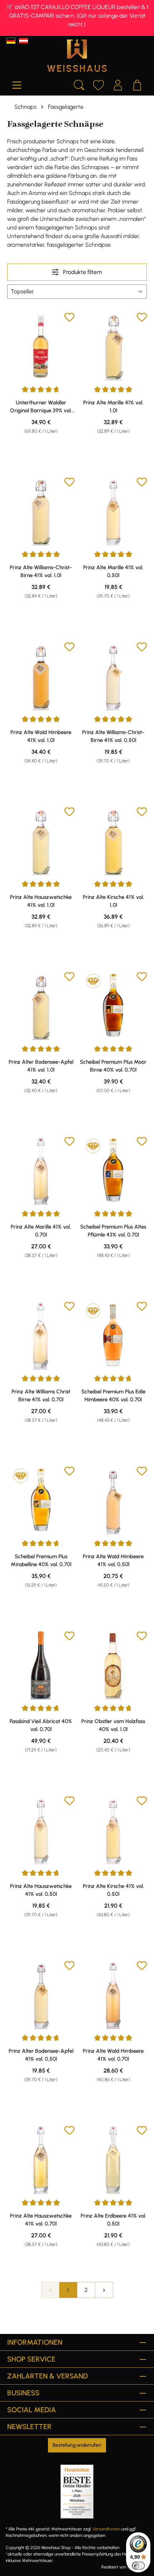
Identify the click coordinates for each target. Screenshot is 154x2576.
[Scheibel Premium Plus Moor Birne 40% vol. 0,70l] (113, 1006)
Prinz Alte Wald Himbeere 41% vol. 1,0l (41, 736)
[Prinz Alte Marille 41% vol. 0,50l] (113, 511)
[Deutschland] (11, 41)
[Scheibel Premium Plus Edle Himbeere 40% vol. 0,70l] (113, 1335)
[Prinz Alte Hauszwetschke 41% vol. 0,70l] (41, 2159)
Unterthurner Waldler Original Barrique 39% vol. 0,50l (41, 407)
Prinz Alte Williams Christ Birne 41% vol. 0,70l (41, 1396)
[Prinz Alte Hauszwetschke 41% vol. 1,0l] (41, 841)
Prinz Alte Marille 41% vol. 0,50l (113, 571)
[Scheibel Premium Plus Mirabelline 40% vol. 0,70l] (41, 1500)
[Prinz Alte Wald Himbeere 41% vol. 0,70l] (113, 1995)
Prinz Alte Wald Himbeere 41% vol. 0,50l (113, 1560)
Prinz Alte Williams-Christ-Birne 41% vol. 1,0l (41, 571)
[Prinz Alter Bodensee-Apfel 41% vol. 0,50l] (41, 1995)
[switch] (138, 2566)
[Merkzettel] (98, 84)
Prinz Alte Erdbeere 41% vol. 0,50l (113, 2220)
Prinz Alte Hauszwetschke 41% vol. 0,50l (41, 1890)
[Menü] (17, 84)
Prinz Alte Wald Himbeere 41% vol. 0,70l (113, 2055)
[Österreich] (23, 41)
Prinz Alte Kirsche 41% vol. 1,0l (113, 901)
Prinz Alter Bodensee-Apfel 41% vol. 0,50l (41, 2055)
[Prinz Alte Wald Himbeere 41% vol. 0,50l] (113, 1500)
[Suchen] (79, 84)
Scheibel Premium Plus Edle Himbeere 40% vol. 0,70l (113, 1396)
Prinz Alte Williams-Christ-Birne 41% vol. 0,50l (113, 736)
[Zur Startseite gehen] (77, 56)
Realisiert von (114, 2567)
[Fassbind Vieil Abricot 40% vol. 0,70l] (41, 1665)
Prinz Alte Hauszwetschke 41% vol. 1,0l (41, 901)
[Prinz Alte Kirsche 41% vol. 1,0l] (113, 841)
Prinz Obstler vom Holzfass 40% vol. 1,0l (113, 1725)
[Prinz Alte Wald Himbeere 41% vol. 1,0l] (41, 676)
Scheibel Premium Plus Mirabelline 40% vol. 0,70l (41, 1560)
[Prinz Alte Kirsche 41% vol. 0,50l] (113, 1830)
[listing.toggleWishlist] (69, 318)
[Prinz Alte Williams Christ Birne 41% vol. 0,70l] (41, 1335)
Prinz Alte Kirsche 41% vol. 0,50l (113, 1890)
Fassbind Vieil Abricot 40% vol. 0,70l (41, 1725)
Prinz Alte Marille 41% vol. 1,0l (113, 407)
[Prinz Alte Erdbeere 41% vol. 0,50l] (113, 2159)
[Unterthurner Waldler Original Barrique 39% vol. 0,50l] (41, 346)
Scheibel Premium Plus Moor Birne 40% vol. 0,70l (113, 1066)
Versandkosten (106, 2529)
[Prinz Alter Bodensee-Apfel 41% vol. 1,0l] (41, 1006)
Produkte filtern (82, 272)
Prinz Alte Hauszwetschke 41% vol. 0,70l (41, 2220)
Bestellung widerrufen (77, 2445)
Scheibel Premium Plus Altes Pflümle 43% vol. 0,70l (113, 1231)
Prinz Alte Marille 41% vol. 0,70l (41, 1231)
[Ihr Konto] (118, 84)
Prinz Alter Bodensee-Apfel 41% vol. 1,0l (41, 1066)
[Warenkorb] (137, 84)
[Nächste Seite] (104, 2290)
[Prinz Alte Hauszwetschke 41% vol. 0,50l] (41, 1830)
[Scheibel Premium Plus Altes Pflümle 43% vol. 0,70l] (113, 1170)
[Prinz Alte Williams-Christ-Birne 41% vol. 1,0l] (41, 511)
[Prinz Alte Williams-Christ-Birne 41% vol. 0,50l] (113, 676)
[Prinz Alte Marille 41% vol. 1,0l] (113, 346)
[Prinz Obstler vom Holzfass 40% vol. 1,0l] (113, 1665)
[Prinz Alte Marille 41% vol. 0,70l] (41, 1170)
